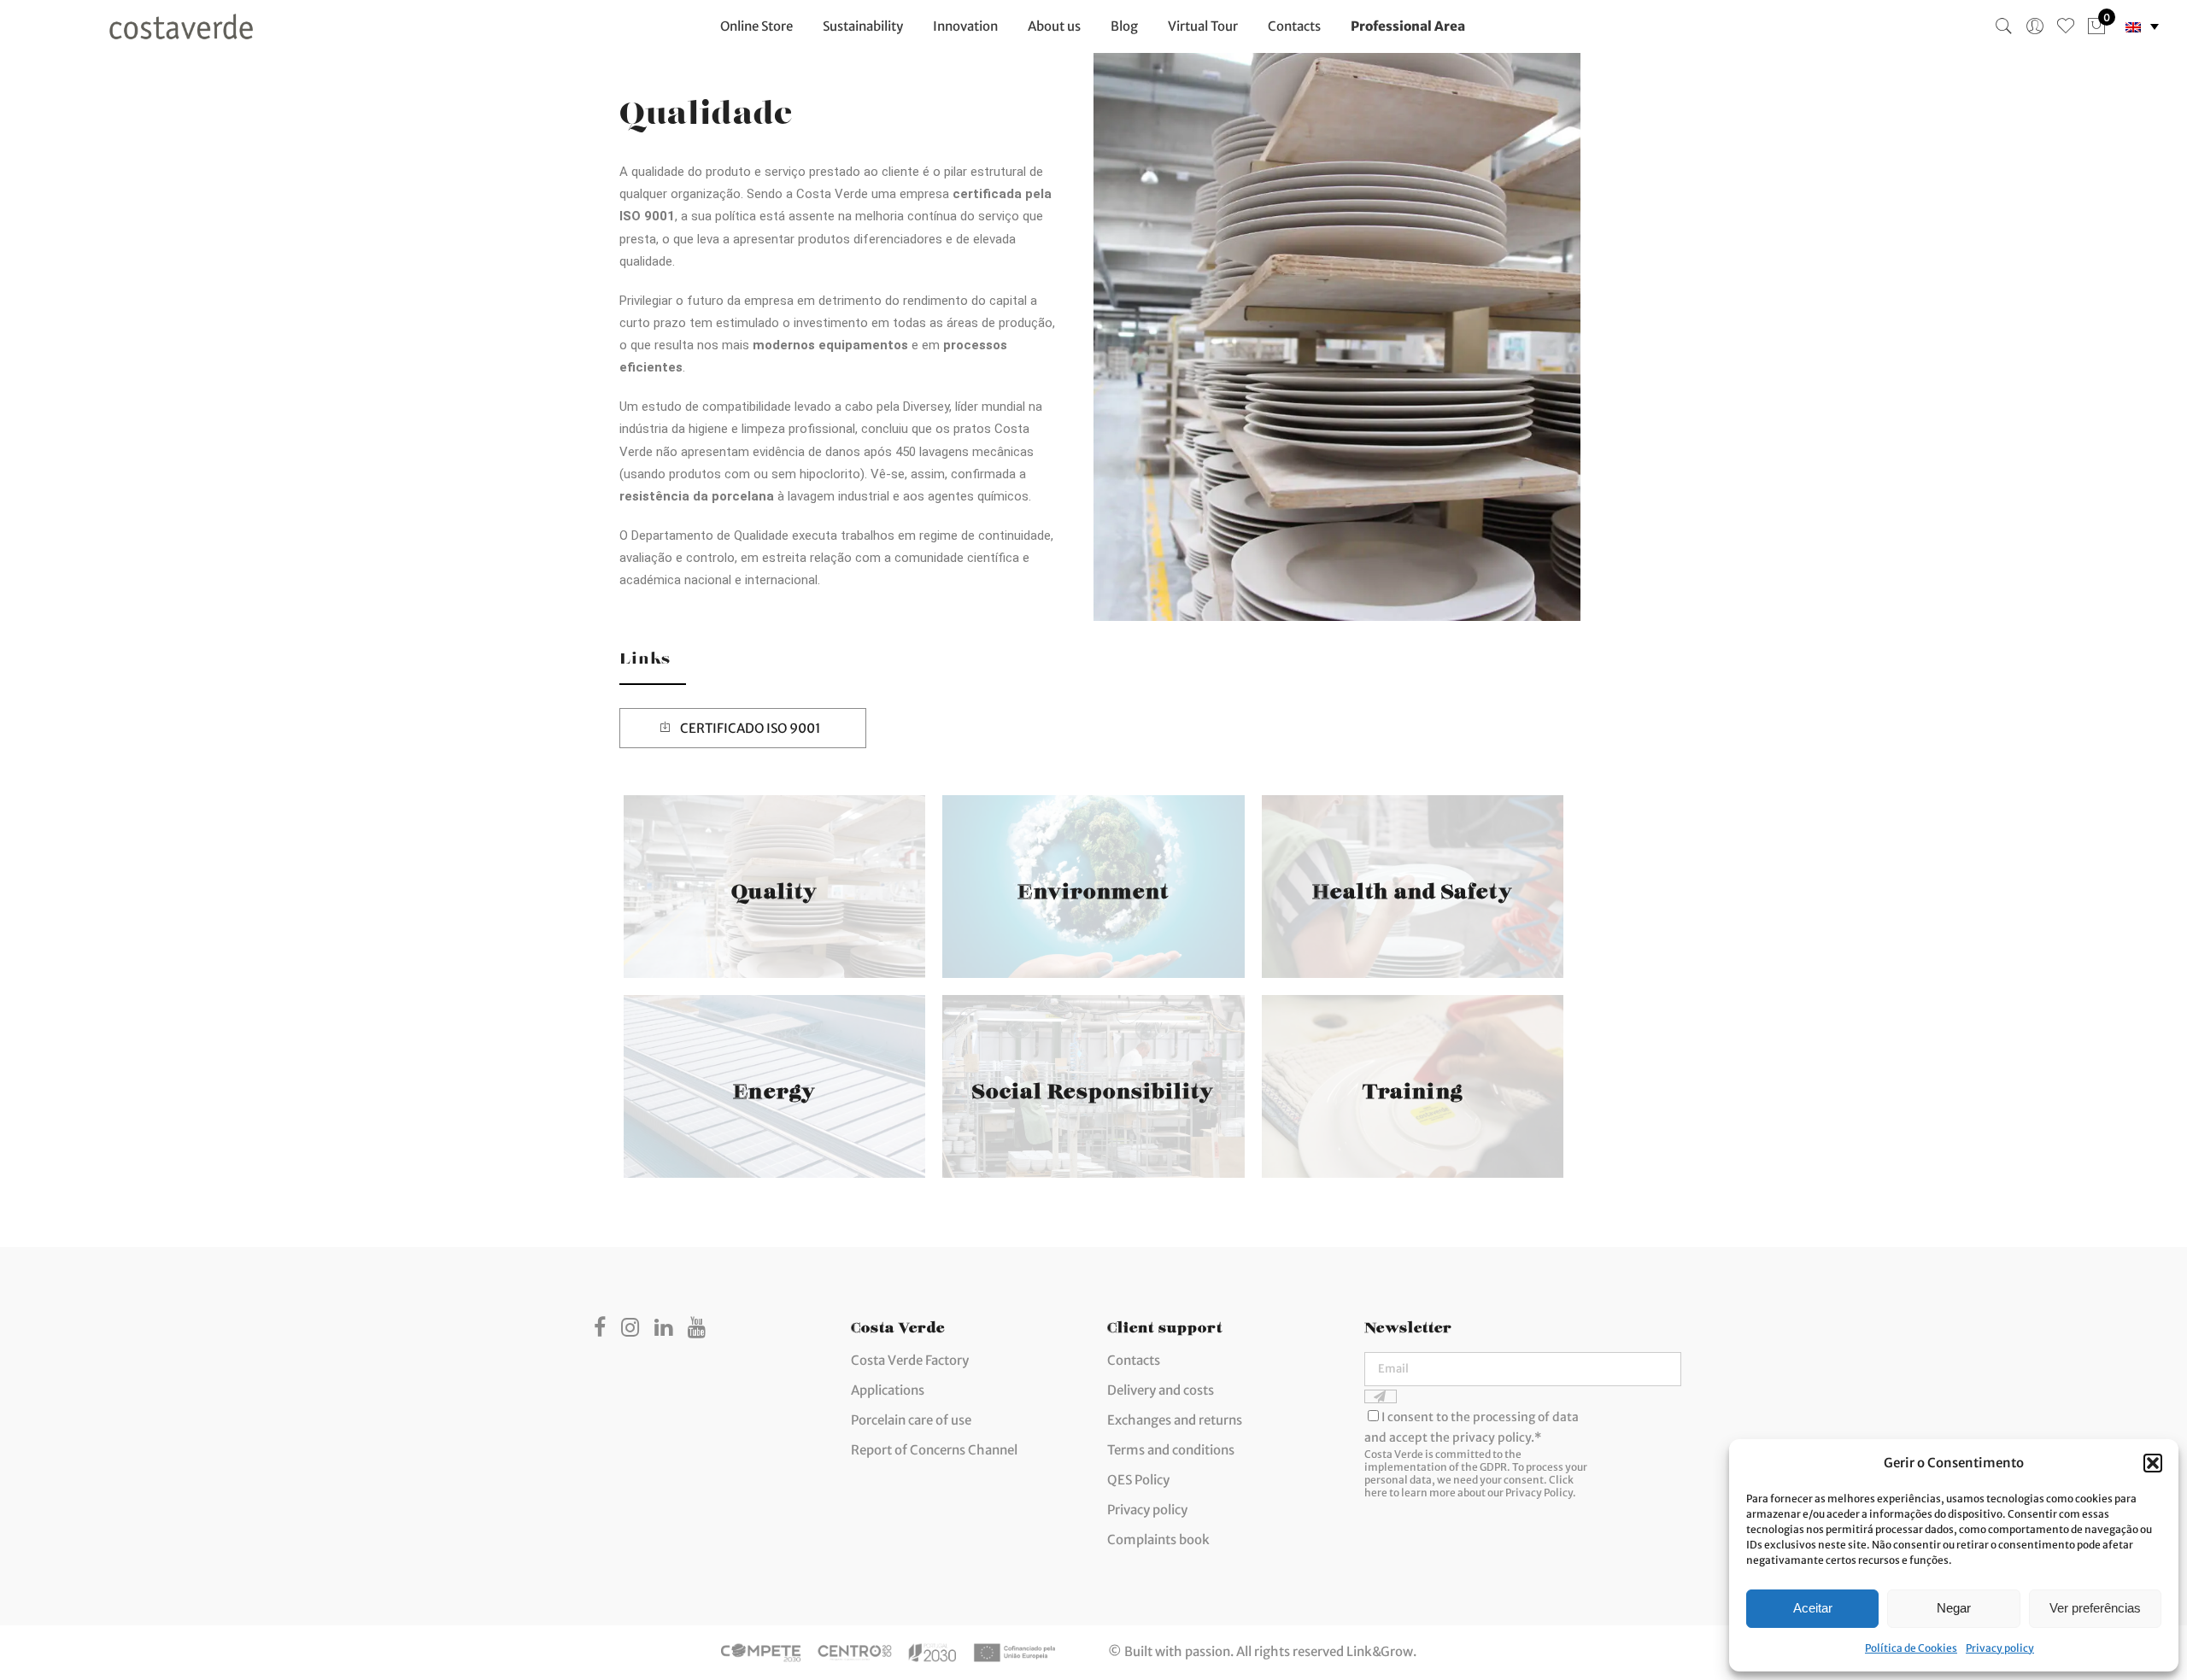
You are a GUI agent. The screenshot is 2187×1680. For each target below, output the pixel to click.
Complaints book (1158, 1540)
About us (1054, 26)
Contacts (1294, 26)
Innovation (965, 26)
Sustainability (863, 26)
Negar (1954, 1608)
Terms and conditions (1171, 1450)
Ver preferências (2095, 1608)
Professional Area (1408, 26)
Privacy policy (2000, 1648)
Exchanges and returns (1175, 1420)
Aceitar (1813, 1608)
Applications (888, 1390)
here (1376, 1493)
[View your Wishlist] (2066, 26)
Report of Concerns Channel (934, 1450)
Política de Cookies (1911, 1648)
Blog (1124, 26)
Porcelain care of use (911, 1420)
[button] (2153, 1463)
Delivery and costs (1161, 1390)
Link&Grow (1380, 1651)
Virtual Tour (1203, 26)
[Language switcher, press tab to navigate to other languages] (2142, 27)
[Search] (2004, 26)
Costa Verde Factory (910, 1360)
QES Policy (1138, 1480)
